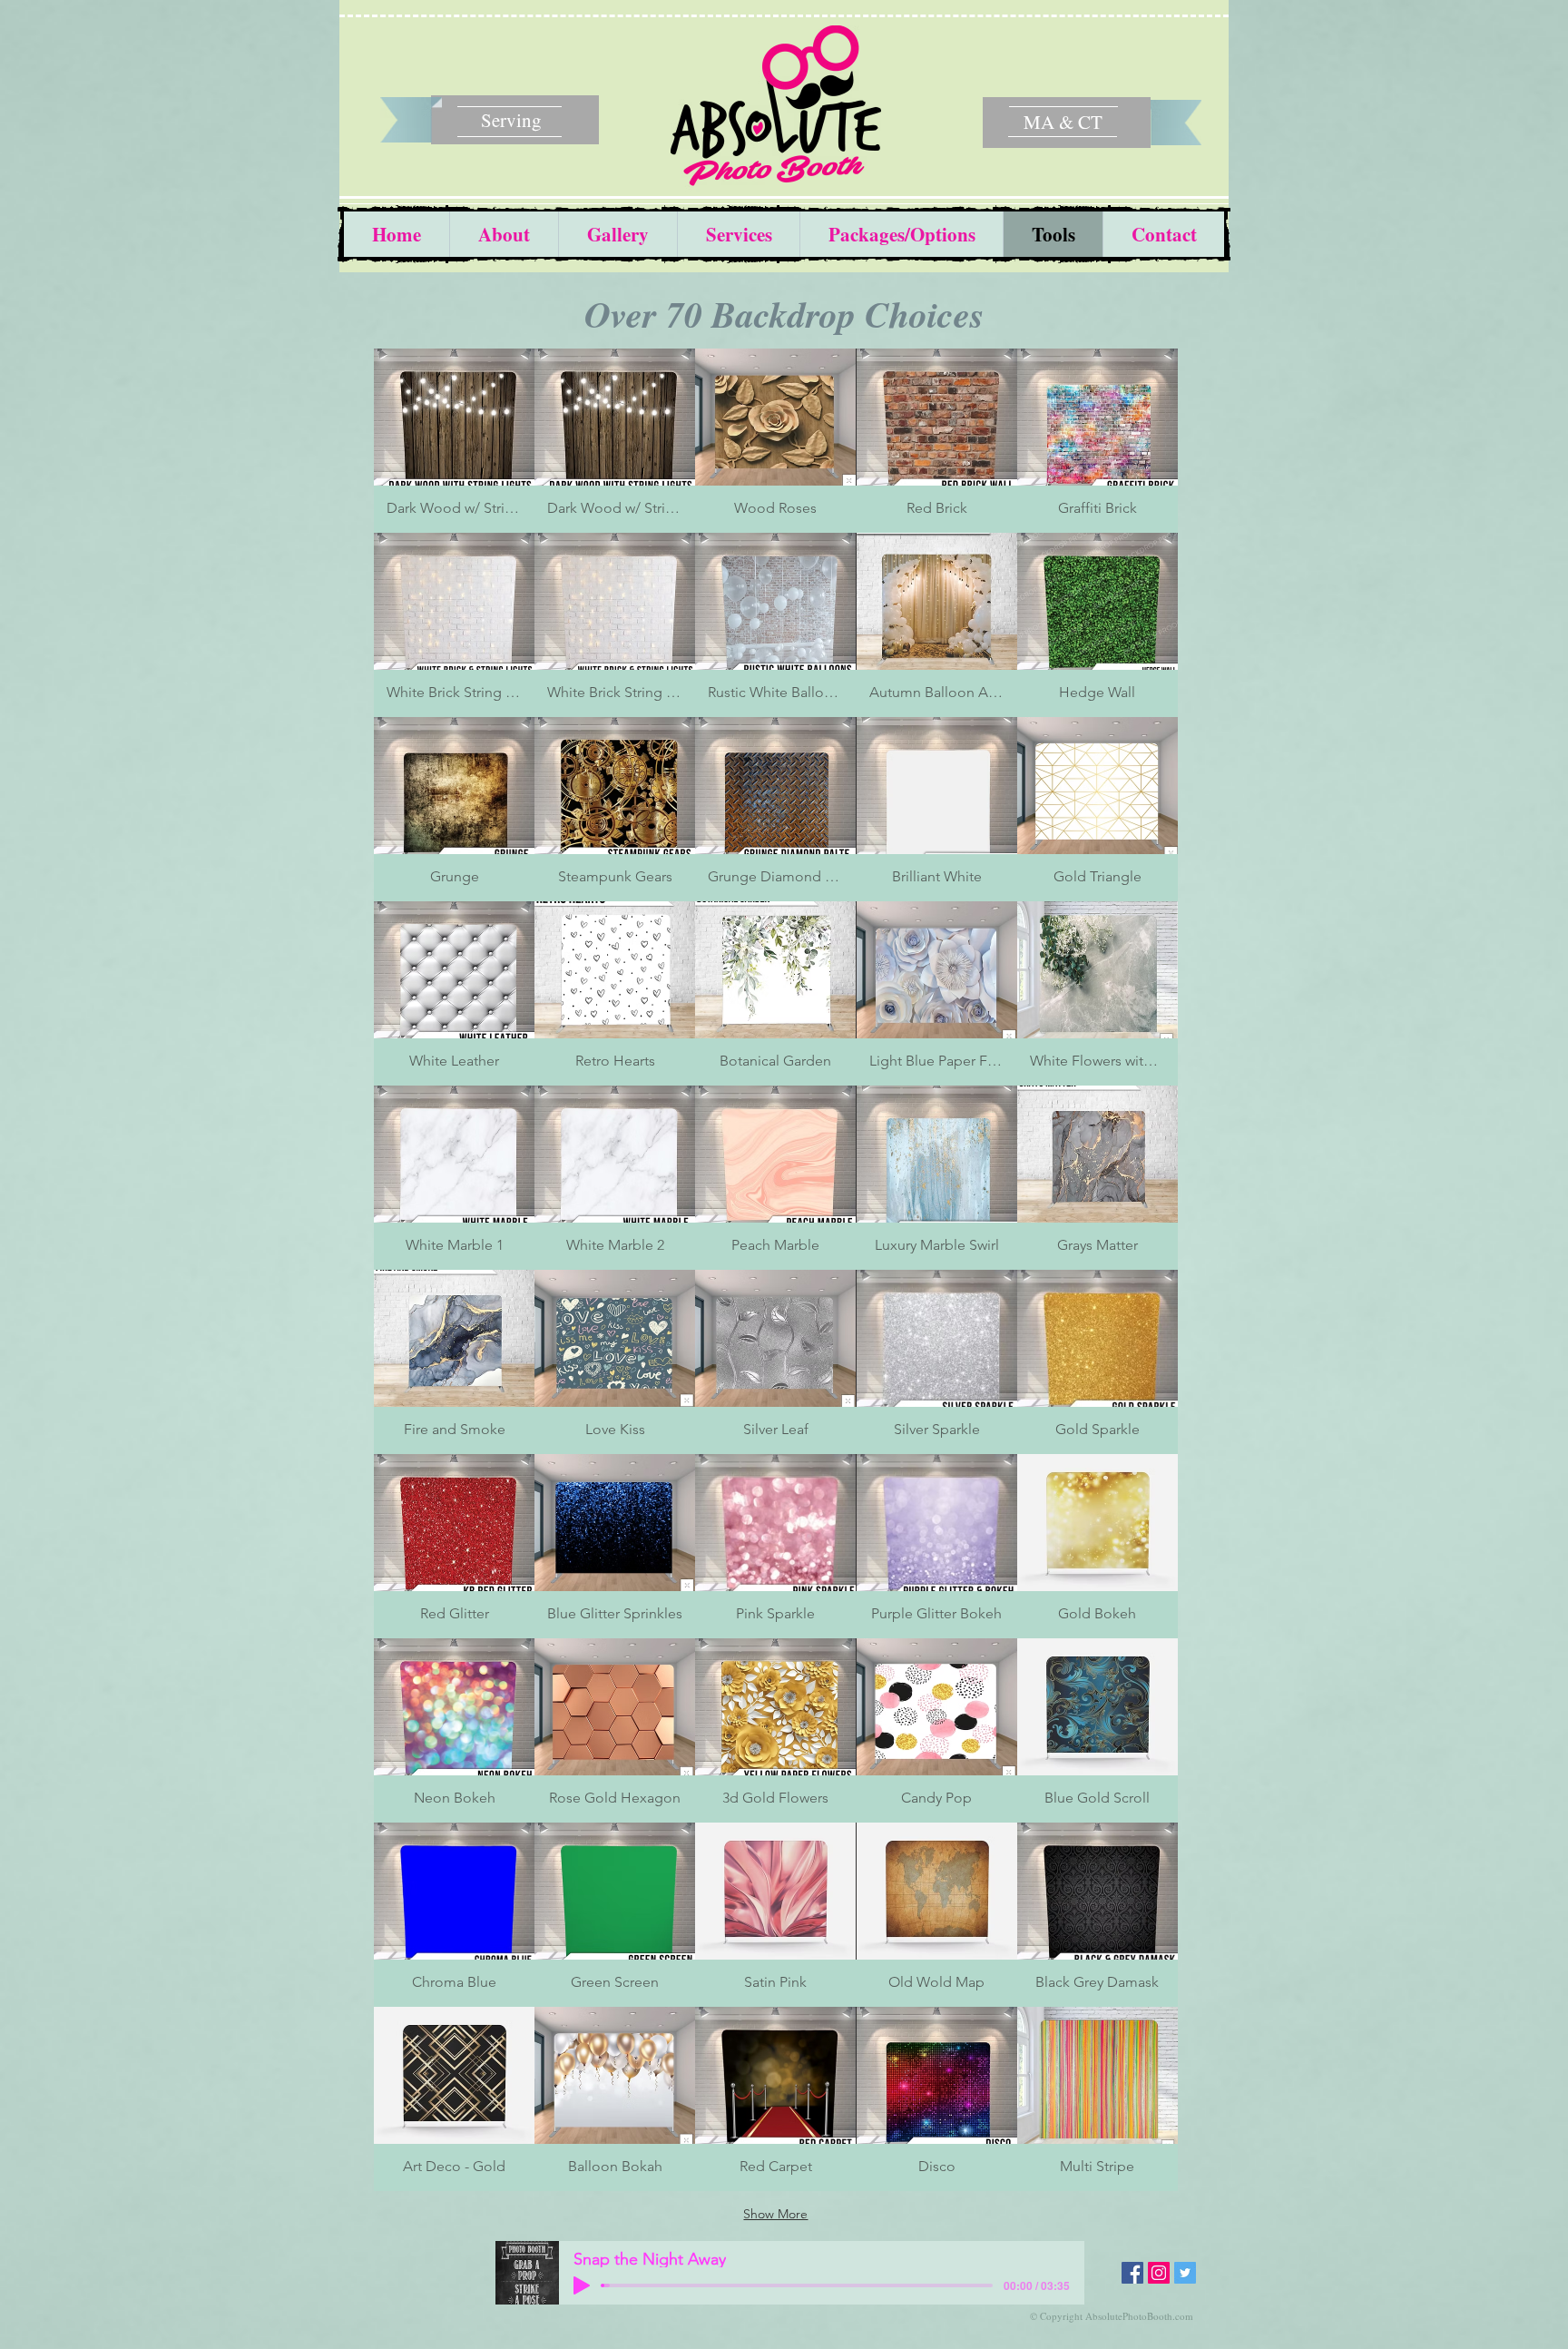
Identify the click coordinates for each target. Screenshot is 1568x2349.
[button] (454, 441)
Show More (775, 2214)
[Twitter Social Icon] (1185, 2273)
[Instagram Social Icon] (1159, 2273)
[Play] (582, 2285)
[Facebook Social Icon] (1132, 2273)
